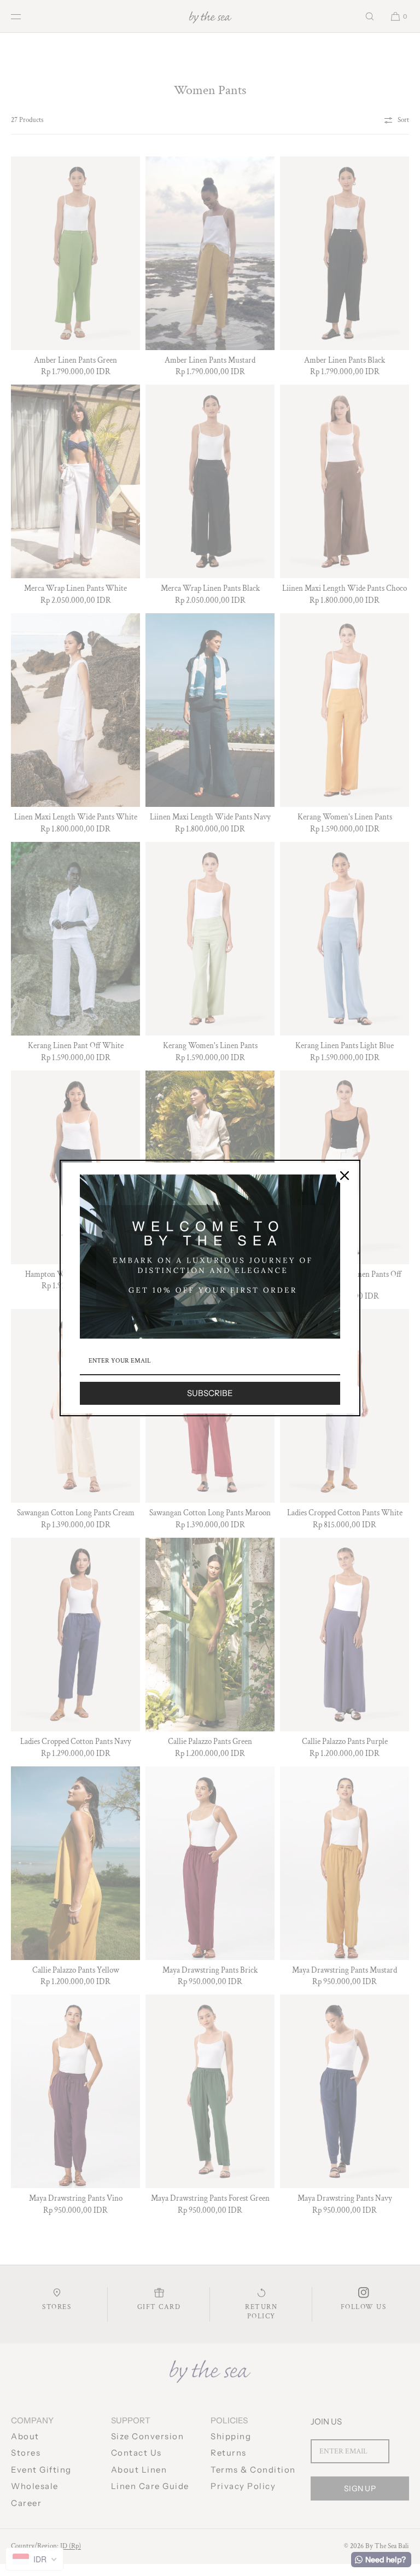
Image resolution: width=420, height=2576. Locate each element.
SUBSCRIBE (210, 1393)
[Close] (345, 1176)
